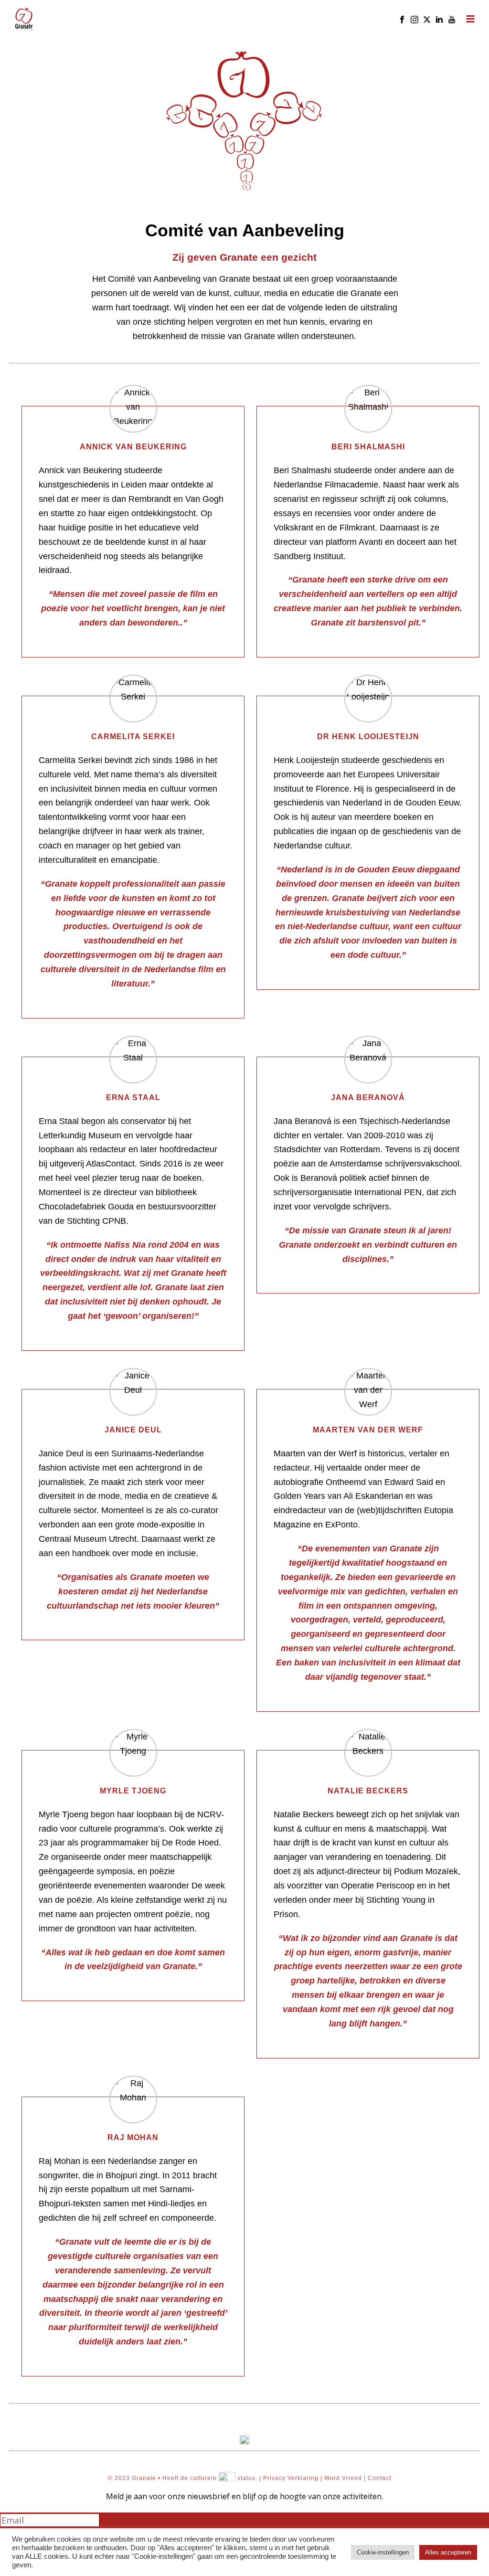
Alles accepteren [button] (448, 2552)
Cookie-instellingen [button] (383, 2552)
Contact (379, 2478)
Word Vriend (343, 2478)
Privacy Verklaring (291, 2478)
